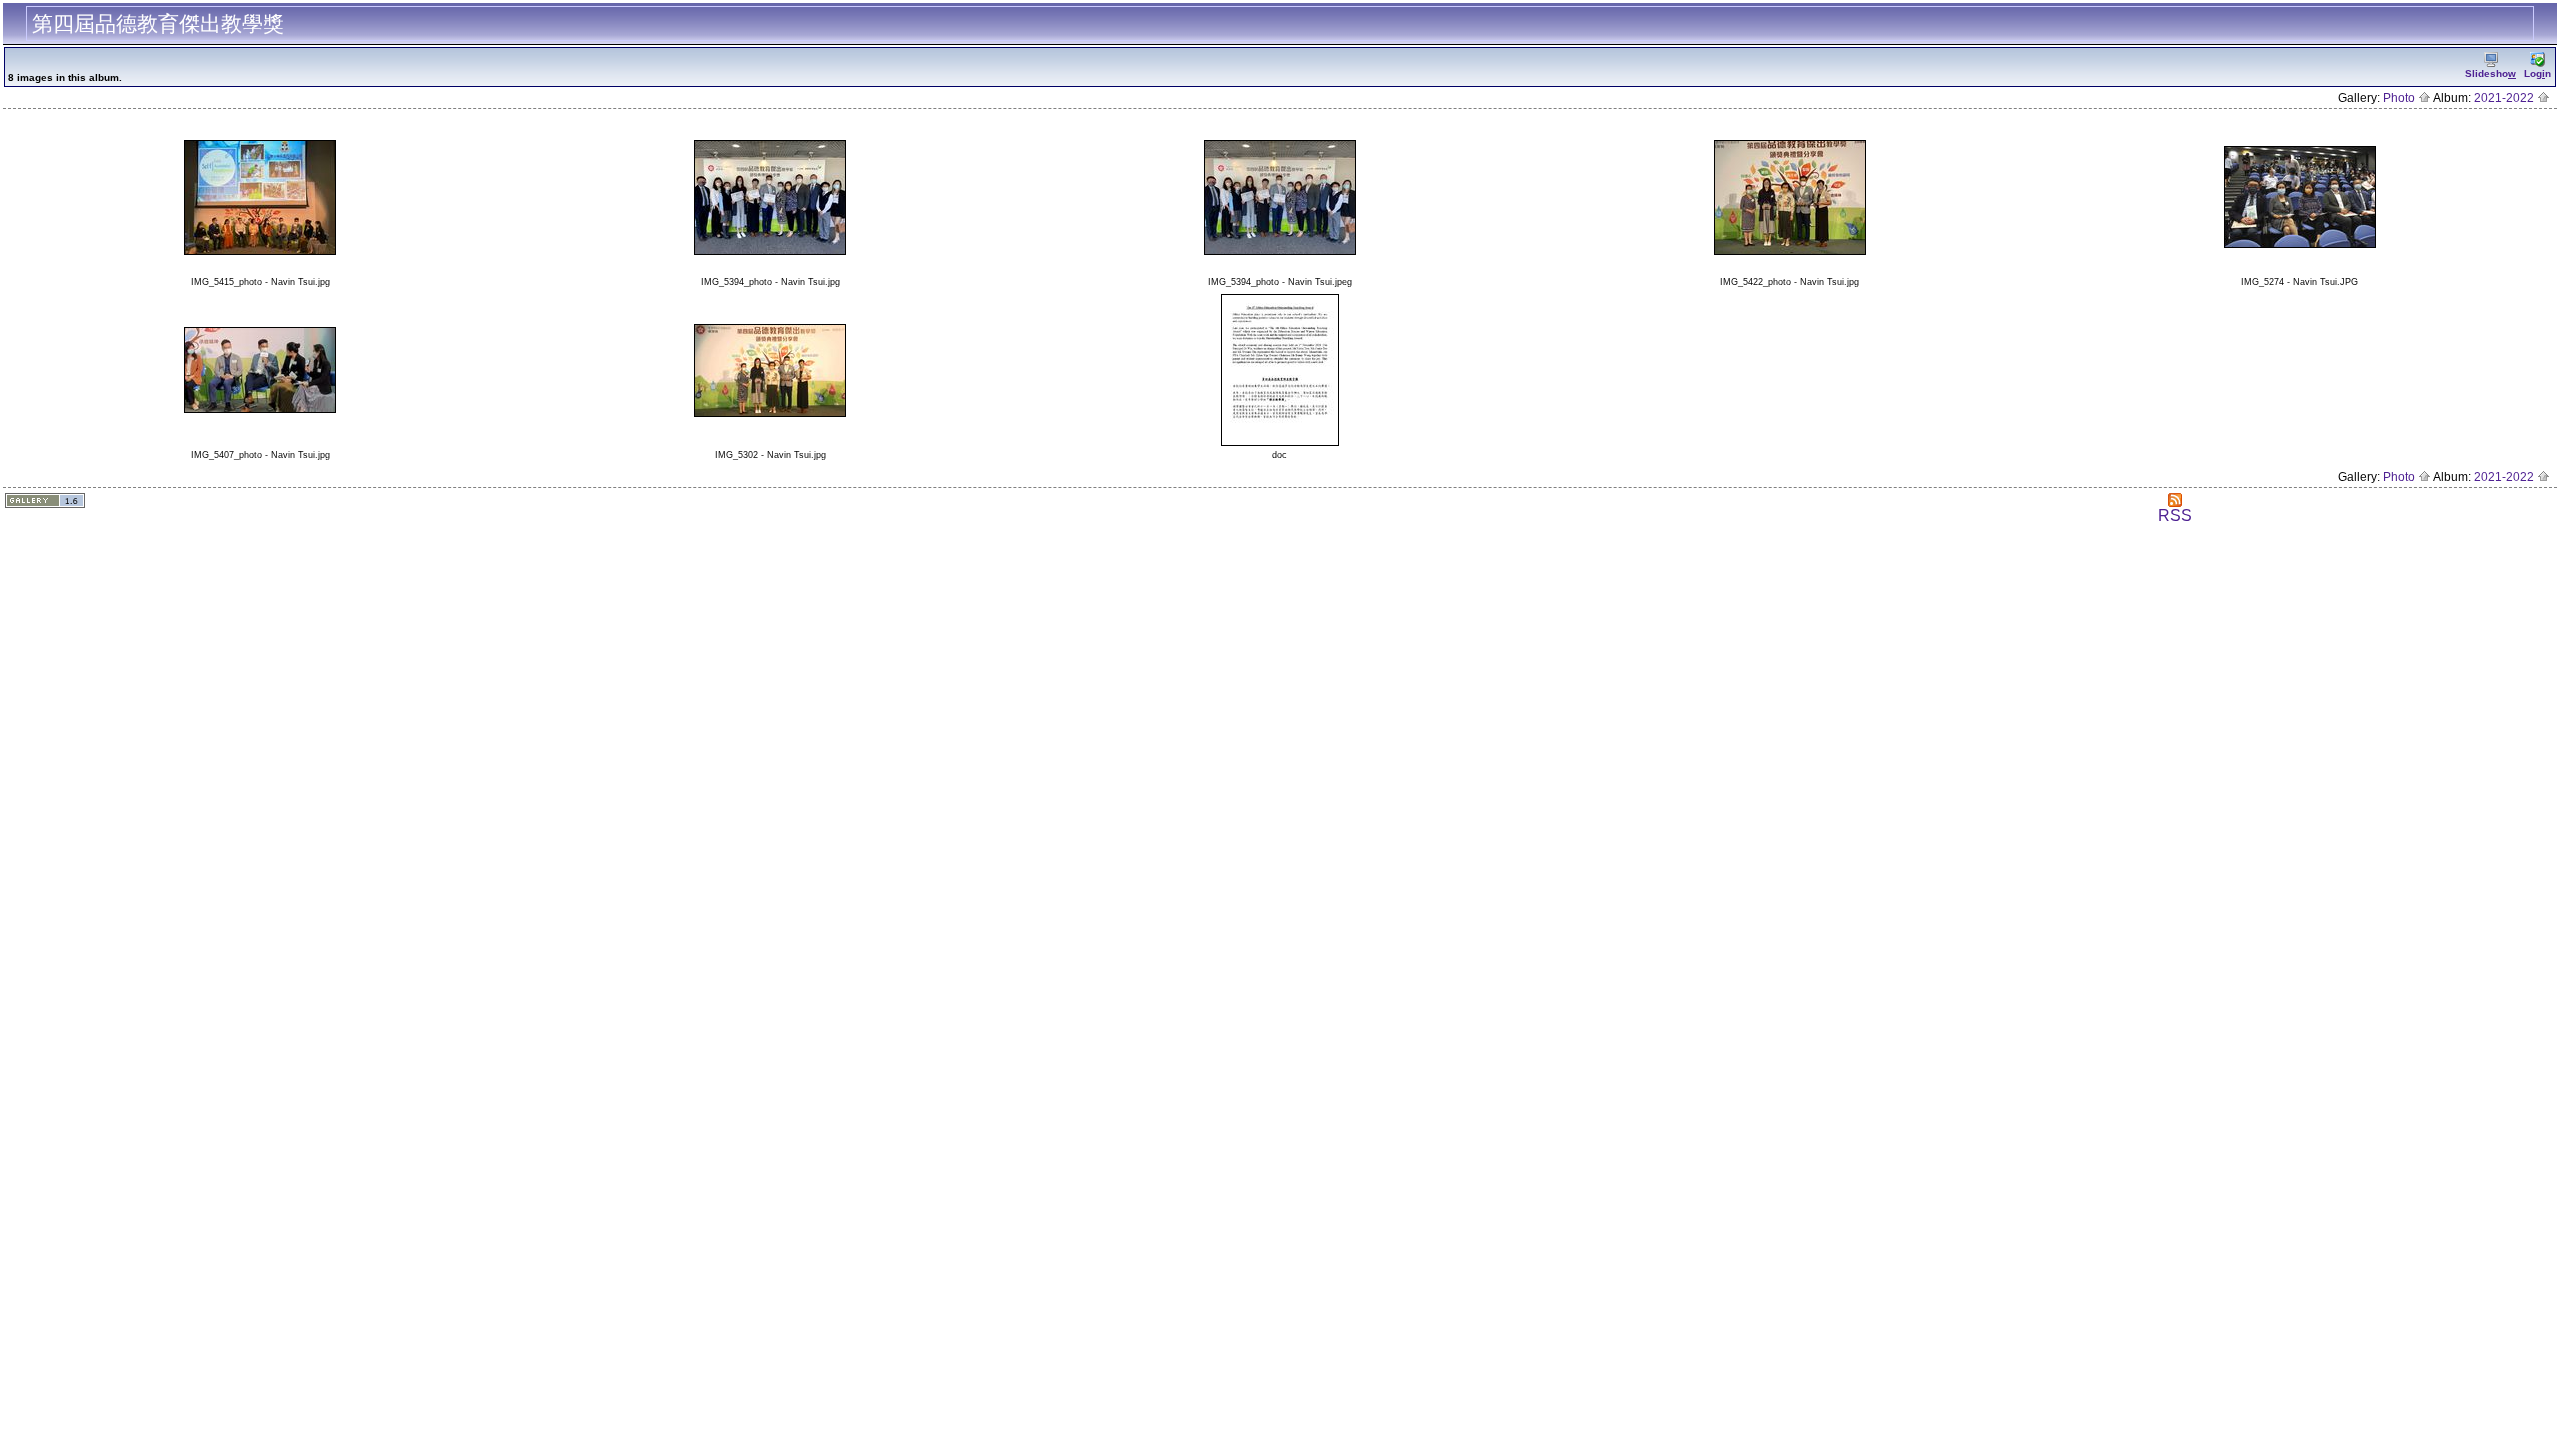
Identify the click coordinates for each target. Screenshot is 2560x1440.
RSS (2175, 515)
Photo (2400, 98)
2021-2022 (2505, 98)
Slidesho (2490, 73)
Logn (2537, 73)
